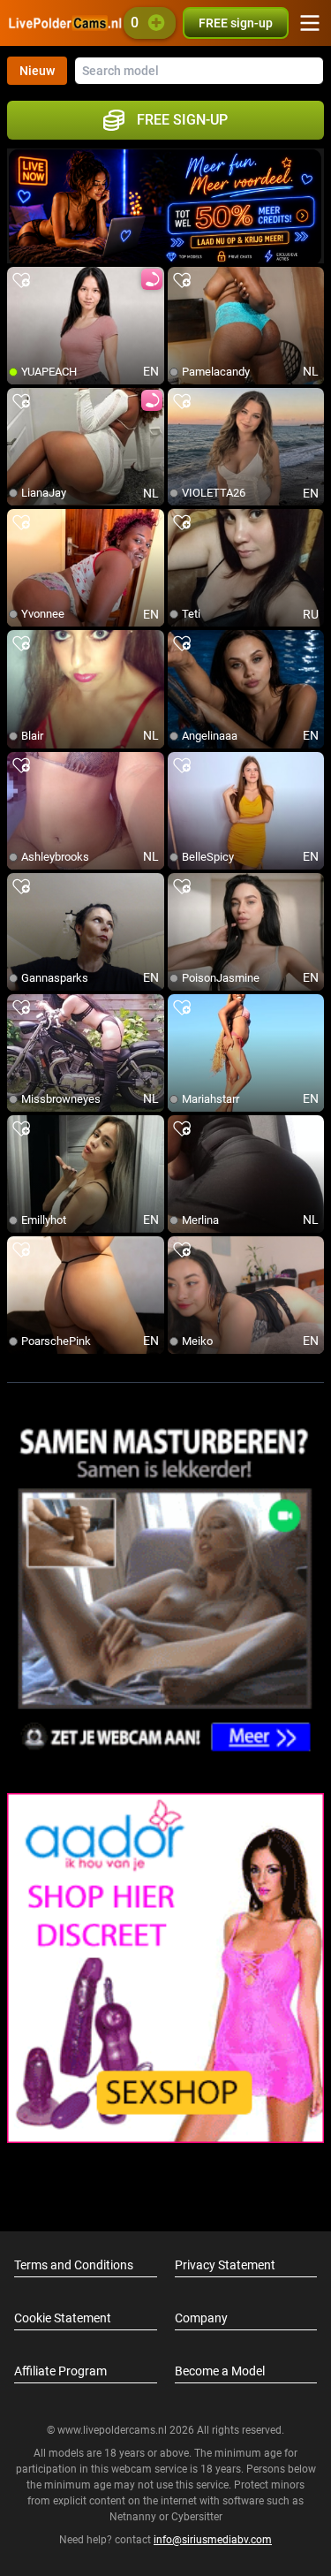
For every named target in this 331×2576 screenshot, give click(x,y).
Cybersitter (197, 2517)
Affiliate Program (60, 2371)
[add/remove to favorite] (21, 281)
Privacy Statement (225, 2265)
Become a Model (220, 2371)
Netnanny (134, 2517)
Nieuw (37, 71)
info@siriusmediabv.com (213, 2540)
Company (201, 2318)
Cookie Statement (63, 2318)
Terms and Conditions (74, 2265)
